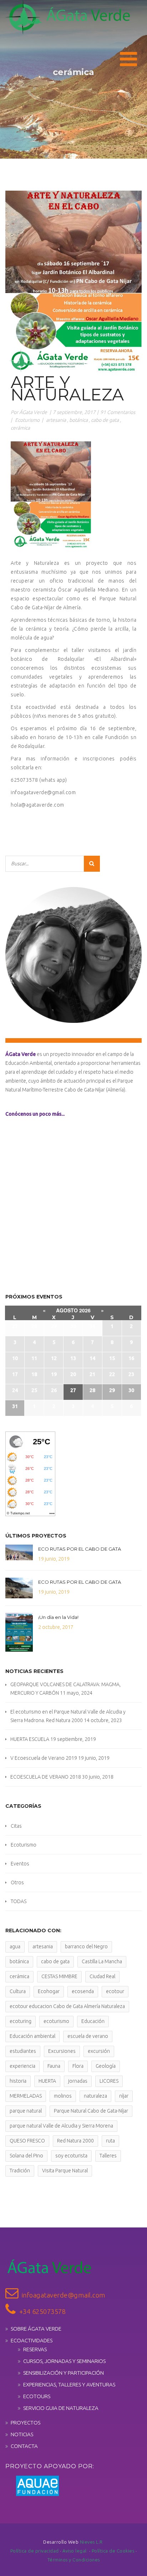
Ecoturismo (27, 420)
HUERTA (47, 2081)
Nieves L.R (91, 2542)
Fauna (54, 2066)
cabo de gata (105, 420)
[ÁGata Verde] (68, 17)
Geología (106, 2066)
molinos (63, 2096)
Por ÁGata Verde (29, 412)
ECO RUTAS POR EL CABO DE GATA (80, 1549)
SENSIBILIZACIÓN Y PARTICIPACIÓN (64, 2373)
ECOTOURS (37, 2396)
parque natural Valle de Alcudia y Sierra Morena (61, 2126)
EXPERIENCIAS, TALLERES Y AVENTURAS (69, 2384)
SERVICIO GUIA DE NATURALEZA (61, 2408)
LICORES (109, 2081)
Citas (16, 1826)
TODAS (19, 1901)
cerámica (20, 428)
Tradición (20, 2171)
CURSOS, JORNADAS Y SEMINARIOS (64, 2361)
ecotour (115, 1991)
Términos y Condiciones (74, 2560)
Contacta (24, 2446)
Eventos (20, 1864)
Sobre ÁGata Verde (36, 2329)
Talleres (108, 2156)
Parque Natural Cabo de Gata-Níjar (91, 2111)
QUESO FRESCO (27, 2141)
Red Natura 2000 (75, 2141)
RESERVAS (35, 2349)
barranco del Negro (86, 1946)
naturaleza (95, 2096)
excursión (99, 2051)
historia (18, 2081)
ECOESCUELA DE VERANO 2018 (46, 1777)
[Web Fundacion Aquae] (32, 2485)
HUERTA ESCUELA (30, 1739)
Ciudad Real (102, 1976)
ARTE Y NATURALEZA (67, 388)
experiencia (22, 2066)
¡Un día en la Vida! (58, 1617)
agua (15, 1946)
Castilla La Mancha (102, 1961)
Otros (17, 1882)
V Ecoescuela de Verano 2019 (44, 1758)
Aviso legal (76, 2551)
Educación (93, 2021)
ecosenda (83, 1991)
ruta (110, 2141)
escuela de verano (88, 2036)
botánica (78, 420)
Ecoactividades (32, 2340)
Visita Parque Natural (65, 2171)
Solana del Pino (26, 2156)
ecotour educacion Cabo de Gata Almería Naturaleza (67, 2006)
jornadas (78, 2081)
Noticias (22, 2434)
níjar (124, 2096)
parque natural (26, 2111)
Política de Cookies (114, 2551)
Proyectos (26, 2423)
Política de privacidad (35, 2551)
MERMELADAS (26, 2096)
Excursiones (62, 2051)
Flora (78, 2066)
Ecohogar (49, 1991)
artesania (56, 420)
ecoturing (21, 2021)
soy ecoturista (71, 2156)
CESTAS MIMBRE (59, 1976)
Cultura (18, 1991)
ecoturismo (56, 2021)
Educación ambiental (32, 2036)
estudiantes (23, 2051)
